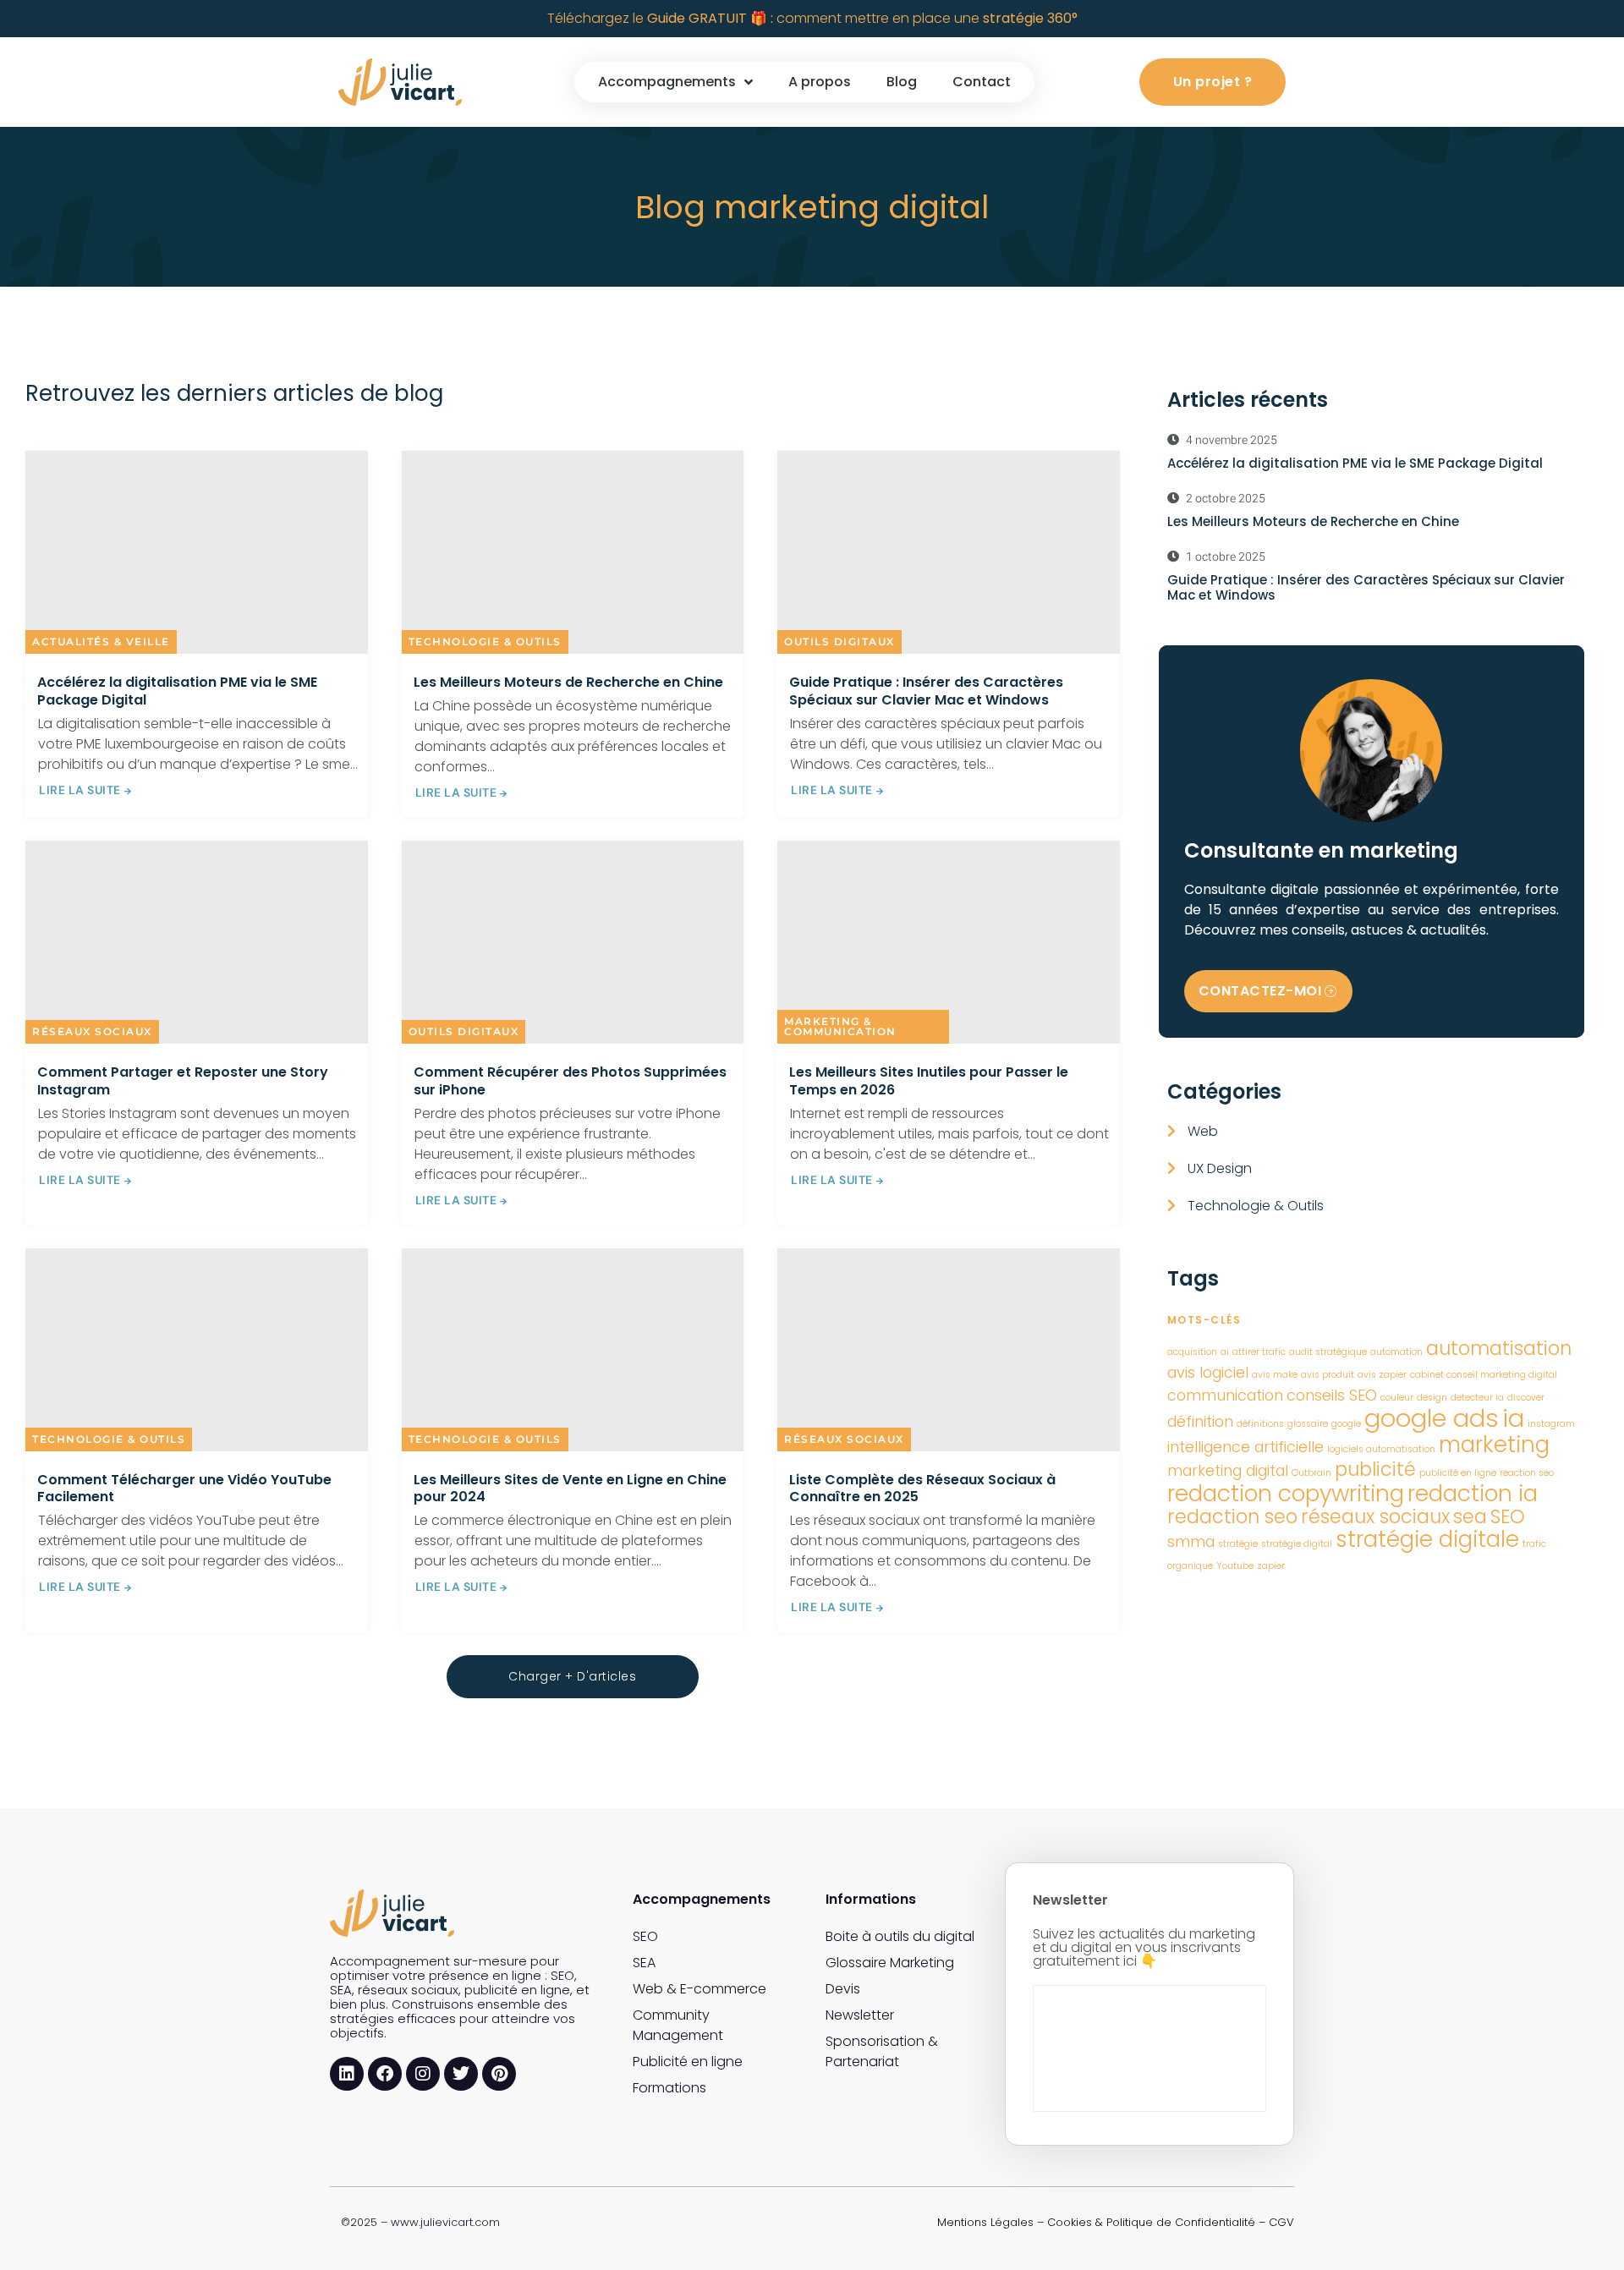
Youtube (1235, 1566)
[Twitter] (461, 2074)
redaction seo (1232, 1517)
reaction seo (1527, 1473)
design (1432, 1398)
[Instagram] (423, 2074)
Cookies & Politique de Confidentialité (1151, 2222)
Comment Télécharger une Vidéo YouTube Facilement (184, 1489)
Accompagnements (667, 82)
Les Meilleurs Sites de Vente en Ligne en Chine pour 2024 (570, 1489)
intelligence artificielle (1245, 1447)
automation (1396, 1352)
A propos (820, 82)
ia (1513, 1418)
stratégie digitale (1427, 1539)
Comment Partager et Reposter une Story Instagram (183, 1081)
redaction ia (1473, 1493)
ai (1225, 1352)
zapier (1271, 1566)
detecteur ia (1477, 1398)
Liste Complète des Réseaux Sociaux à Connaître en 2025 (922, 1489)
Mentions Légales (985, 2222)
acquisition (1192, 1352)
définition (1200, 1421)
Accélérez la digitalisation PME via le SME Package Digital (177, 691)
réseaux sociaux (1375, 1517)
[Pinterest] (499, 2074)
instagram (1551, 1424)
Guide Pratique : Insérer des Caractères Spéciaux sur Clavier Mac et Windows (926, 691)
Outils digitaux (839, 642)
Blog (902, 82)
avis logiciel (1208, 1372)
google (1346, 1424)
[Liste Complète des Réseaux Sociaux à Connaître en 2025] (949, 1350)
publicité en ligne (1458, 1473)
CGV (1281, 2222)
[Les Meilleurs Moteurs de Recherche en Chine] (573, 552)
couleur (1397, 1398)
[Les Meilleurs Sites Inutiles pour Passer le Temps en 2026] (949, 942)
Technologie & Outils (485, 642)
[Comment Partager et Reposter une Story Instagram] (197, 942)
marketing (1494, 1444)
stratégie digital (1297, 1544)
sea (1470, 1517)
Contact (982, 82)
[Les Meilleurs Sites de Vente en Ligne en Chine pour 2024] (573, 1350)
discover (1526, 1398)
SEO (1508, 1517)
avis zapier (1382, 1375)
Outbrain (1311, 1473)
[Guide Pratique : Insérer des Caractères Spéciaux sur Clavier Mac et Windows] (949, 552)
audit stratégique (1328, 1352)
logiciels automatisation (1381, 1449)
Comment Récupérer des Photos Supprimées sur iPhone (570, 1081)
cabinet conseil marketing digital (1484, 1375)
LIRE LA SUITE (80, 790)
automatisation (1499, 1349)
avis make (1275, 1375)
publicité (1375, 1469)
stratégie (1238, 1544)
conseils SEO (1332, 1395)
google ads (1432, 1418)
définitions (1260, 1424)
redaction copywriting (1286, 1493)
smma (1191, 1541)
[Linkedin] (347, 2074)
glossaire (1308, 1424)
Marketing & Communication (840, 1026)
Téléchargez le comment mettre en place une (812, 18)
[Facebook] (385, 2074)
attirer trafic (1259, 1352)
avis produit (1328, 1375)
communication (1225, 1395)
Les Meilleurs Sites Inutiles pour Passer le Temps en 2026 (929, 1081)
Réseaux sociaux (92, 1031)
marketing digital (1228, 1470)
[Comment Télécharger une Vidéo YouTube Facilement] (197, 1350)
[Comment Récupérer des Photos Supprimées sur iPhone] (573, 942)
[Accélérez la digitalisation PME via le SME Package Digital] (197, 552)
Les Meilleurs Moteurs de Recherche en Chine (568, 682)
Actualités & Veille (101, 642)
